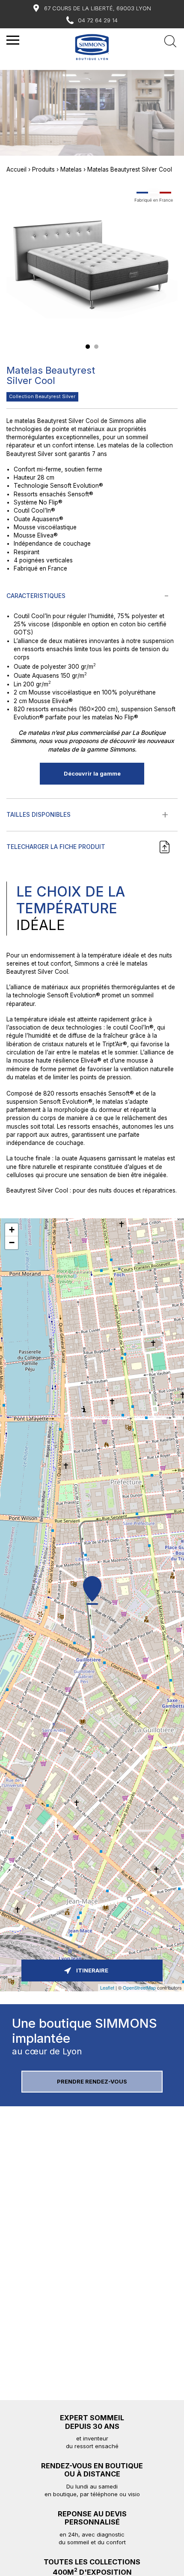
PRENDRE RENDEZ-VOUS (92, 2082)
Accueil (16, 169)
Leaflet (107, 1987)
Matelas (71, 169)
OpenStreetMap (139, 1987)
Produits (43, 169)
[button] (88, 347)
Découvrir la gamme (92, 774)
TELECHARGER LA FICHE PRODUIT (56, 847)
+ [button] (12, 1230)
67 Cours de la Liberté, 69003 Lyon (98, 8)
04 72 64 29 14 (98, 20)
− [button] (12, 1243)
